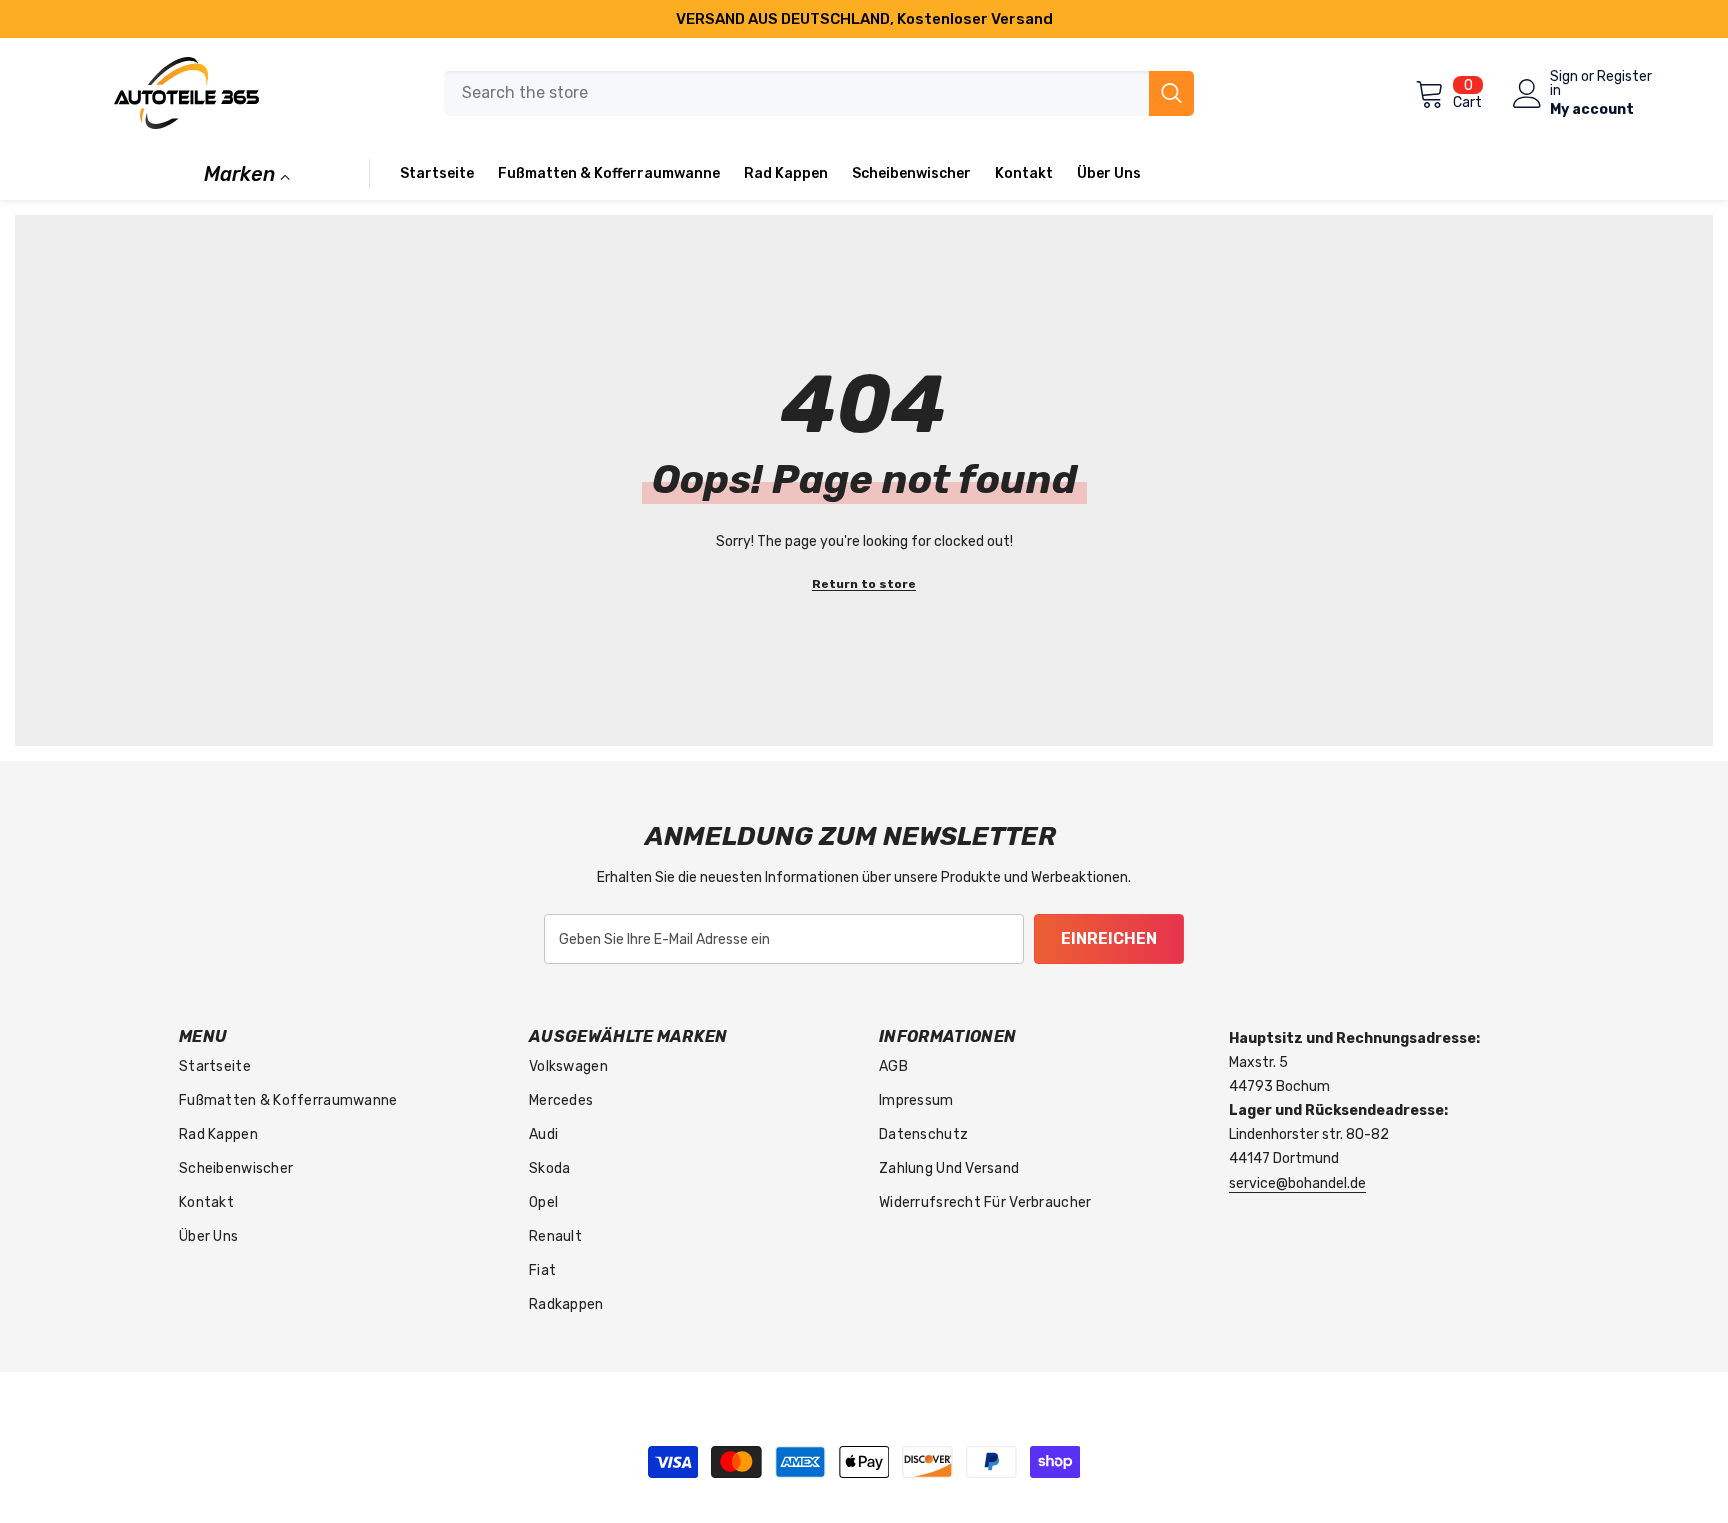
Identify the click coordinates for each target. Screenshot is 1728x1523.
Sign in (1564, 84)
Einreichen (1109, 938)
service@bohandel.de (1297, 1183)
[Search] (819, 93)
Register (1624, 77)
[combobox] (796, 93)
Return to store (864, 584)
